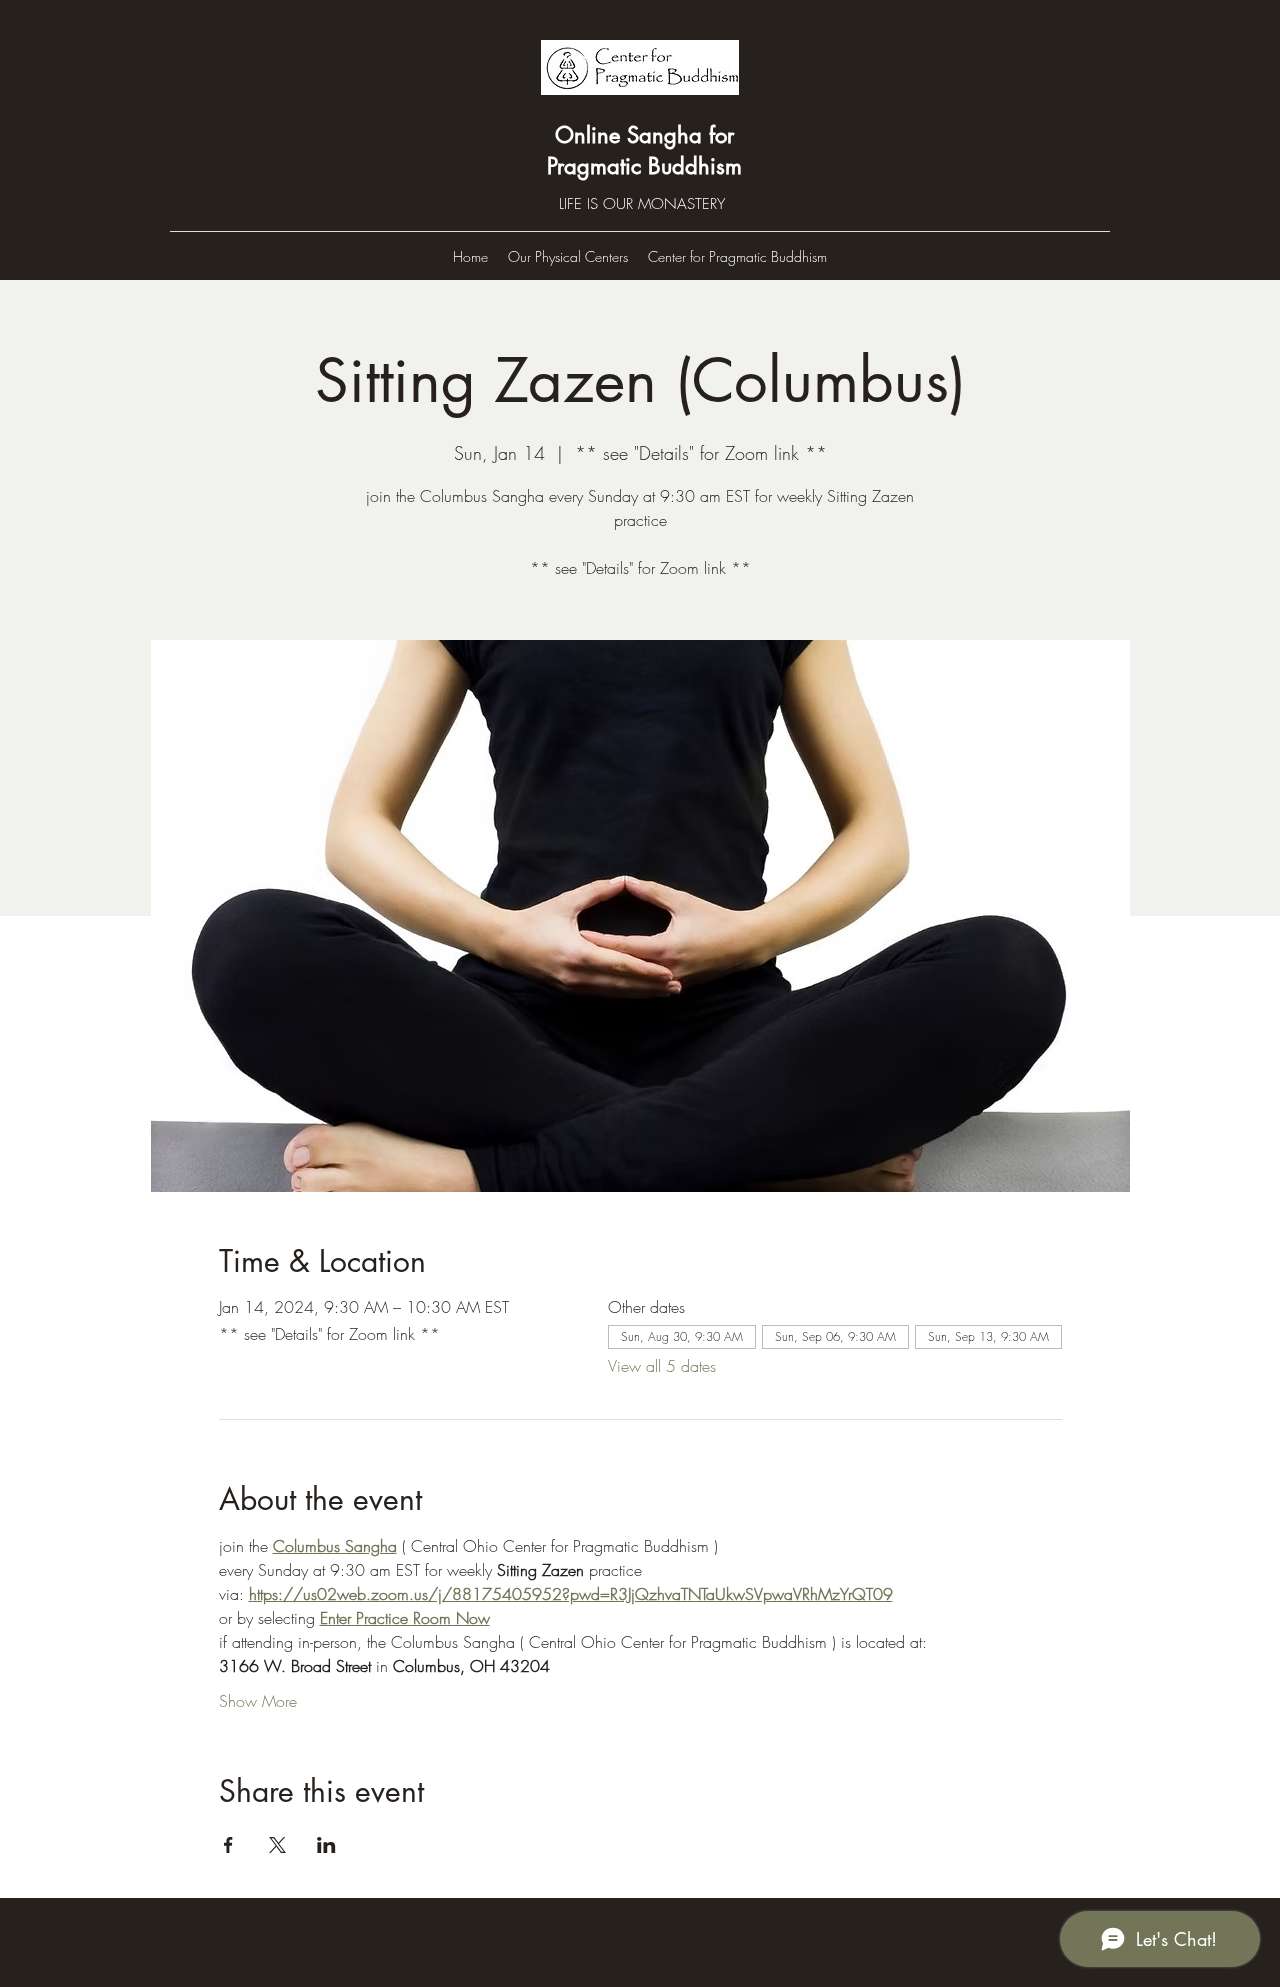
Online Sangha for (644, 135)
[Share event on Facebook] (228, 1845)
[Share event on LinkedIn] (326, 1845)
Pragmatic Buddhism (644, 166)
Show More (258, 1701)
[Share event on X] (277, 1845)
